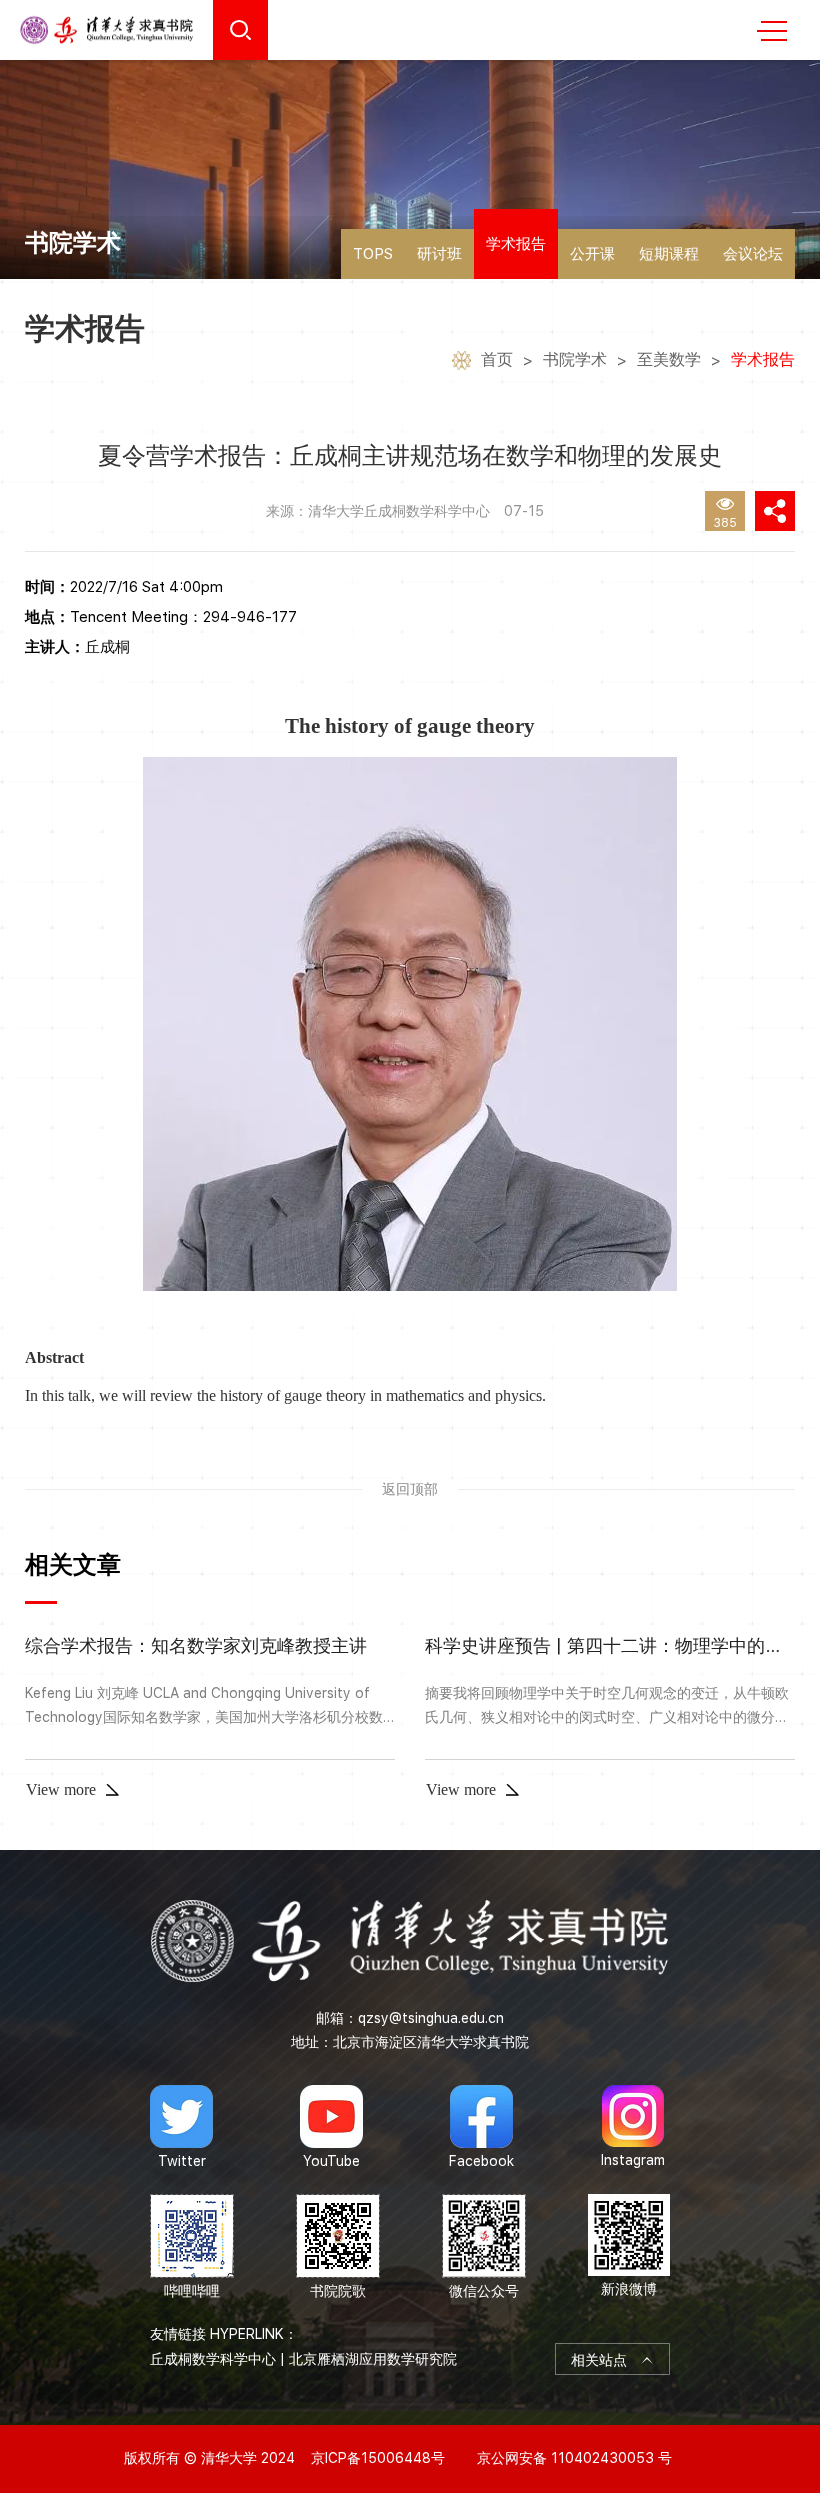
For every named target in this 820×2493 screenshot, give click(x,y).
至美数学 (669, 359)
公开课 (592, 254)
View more (61, 1789)
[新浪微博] (629, 2247)
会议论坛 (753, 254)
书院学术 (575, 359)
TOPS (373, 254)
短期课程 (669, 254)
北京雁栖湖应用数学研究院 (373, 2359)
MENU (772, 30)
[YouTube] (331, 2127)
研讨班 (439, 254)
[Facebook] (481, 2127)
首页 (497, 359)
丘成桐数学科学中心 (213, 2359)
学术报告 (516, 244)
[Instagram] (633, 2127)
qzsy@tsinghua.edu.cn (431, 2018)
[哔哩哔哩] (192, 2247)
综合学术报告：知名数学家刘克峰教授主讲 (196, 1645)
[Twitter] (181, 2127)
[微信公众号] (484, 2247)
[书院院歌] (338, 2247)
